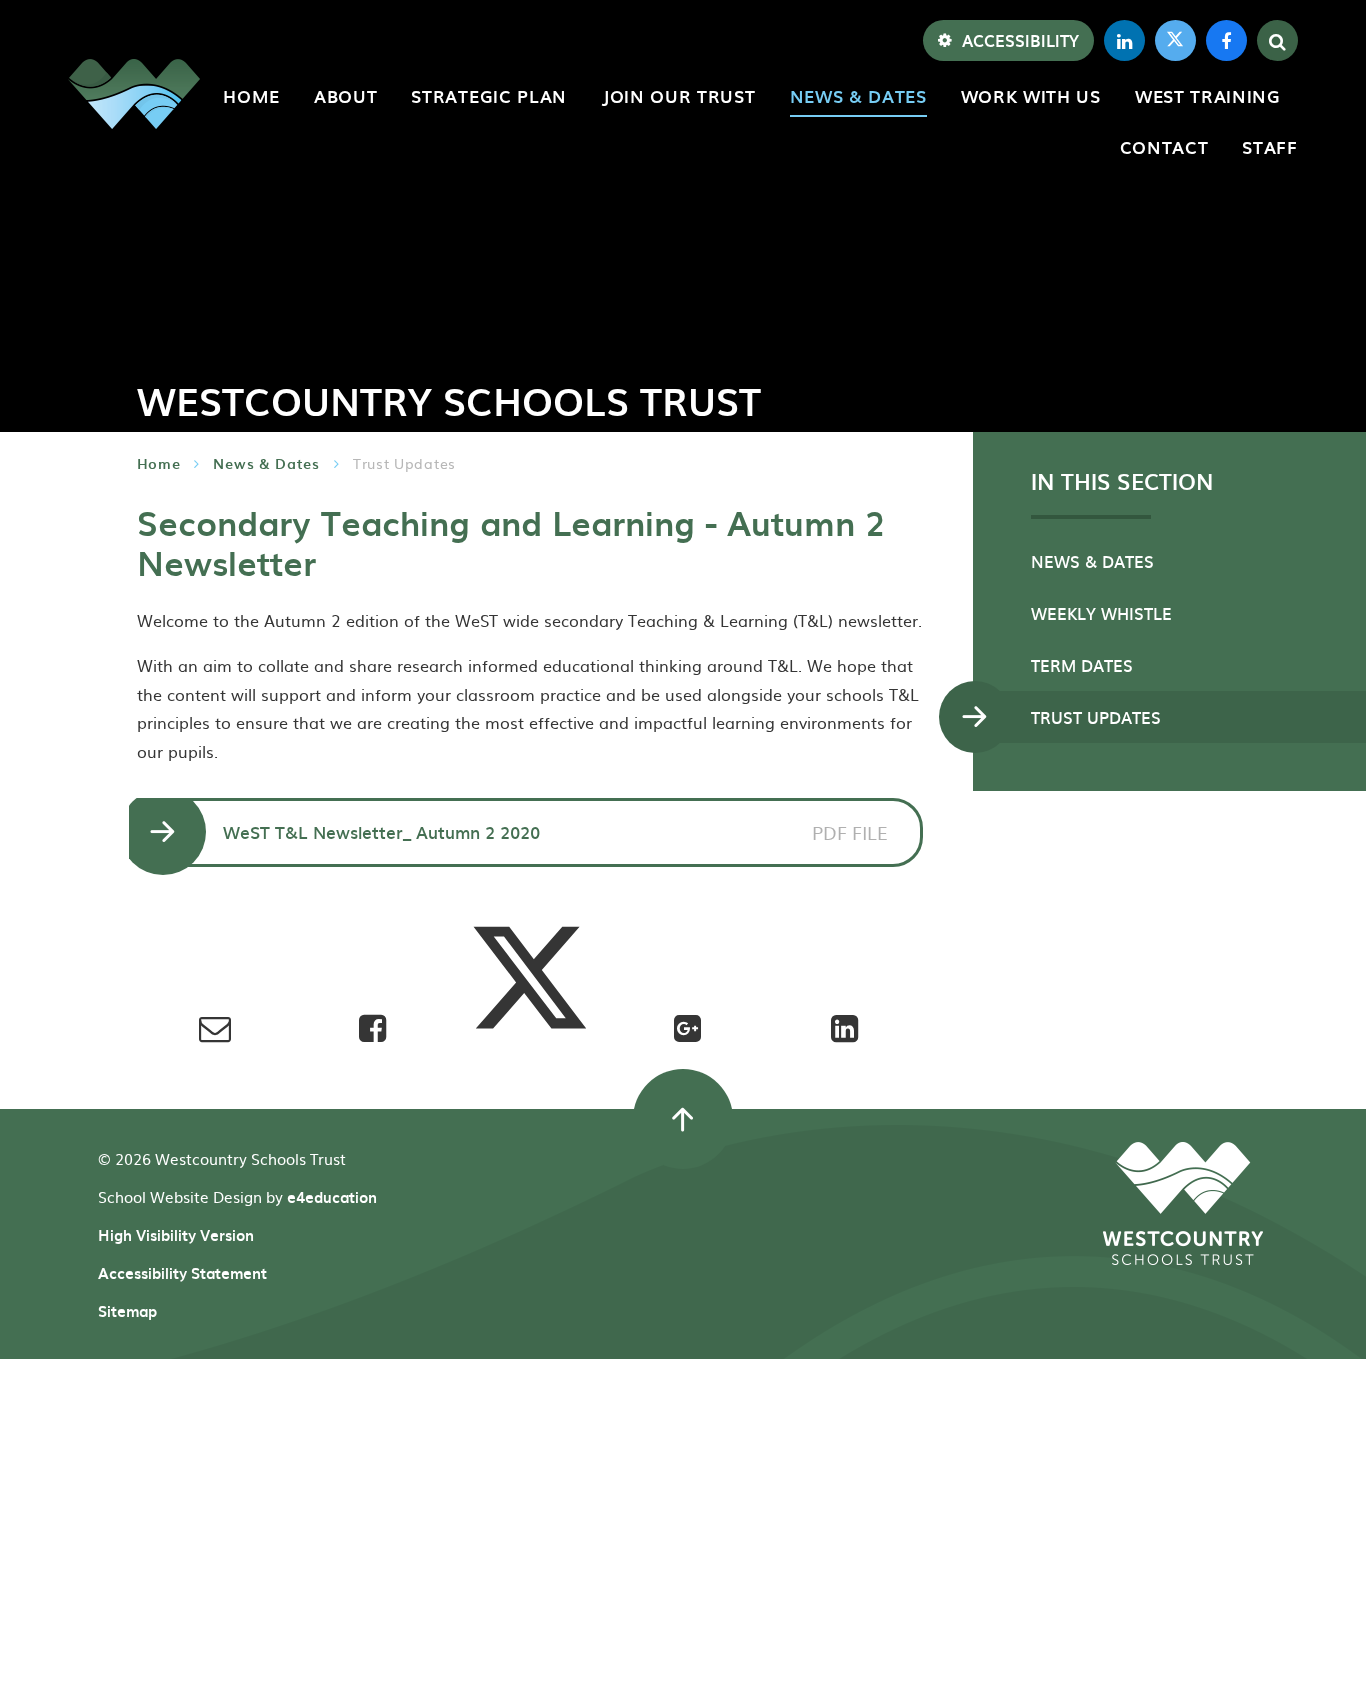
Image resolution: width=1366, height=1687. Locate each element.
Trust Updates (404, 463)
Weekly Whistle (1101, 613)
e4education (332, 1197)
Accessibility (1020, 40)
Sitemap (127, 1311)
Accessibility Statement (182, 1273)
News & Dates (266, 463)
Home (159, 463)
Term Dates (1082, 665)
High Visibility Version (176, 1235)
